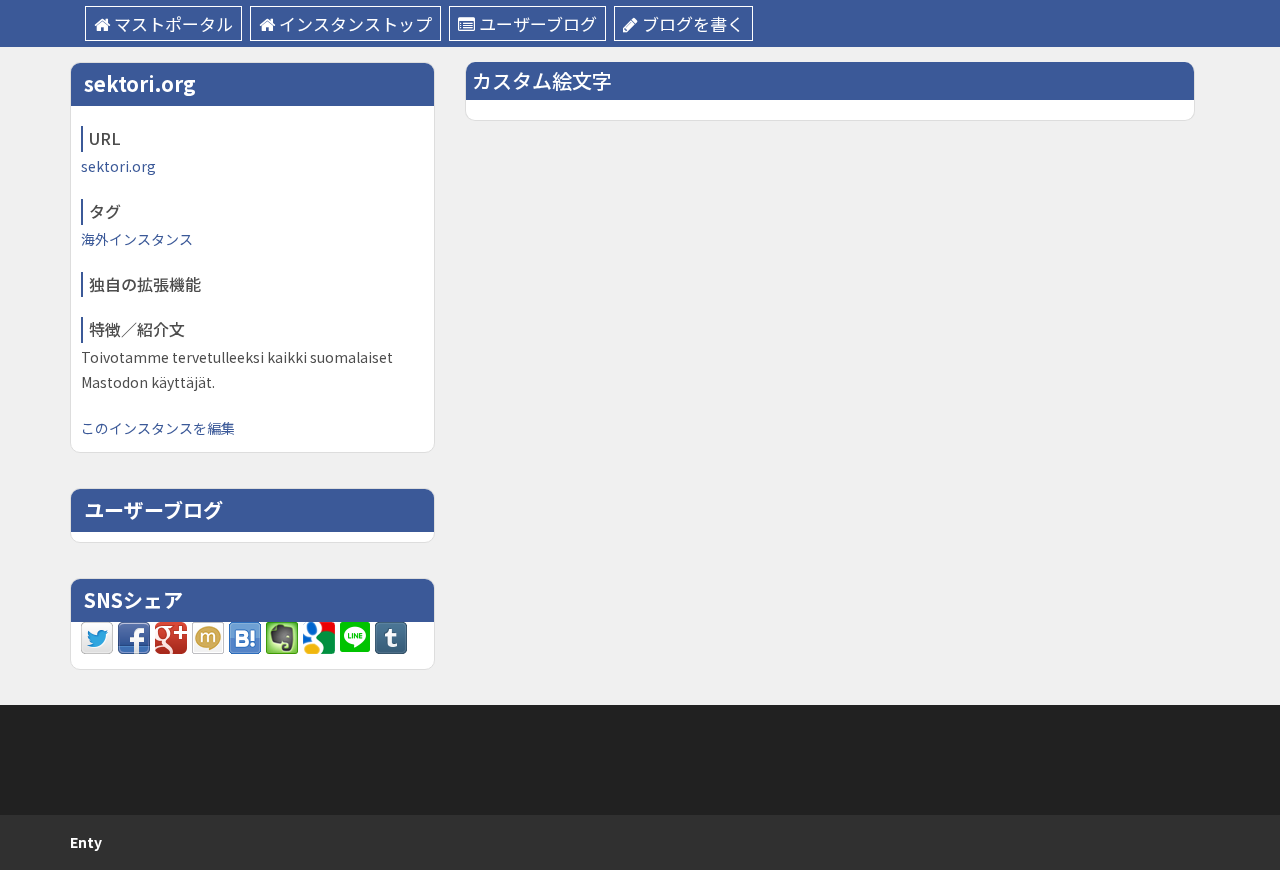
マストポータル (173, 23)
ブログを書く (693, 23)
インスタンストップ (355, 23)
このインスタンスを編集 (158, 428)
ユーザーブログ (538, 23)
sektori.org (118, 166)
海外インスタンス (137, 239)
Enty (86, 842)
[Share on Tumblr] (391, 635)
